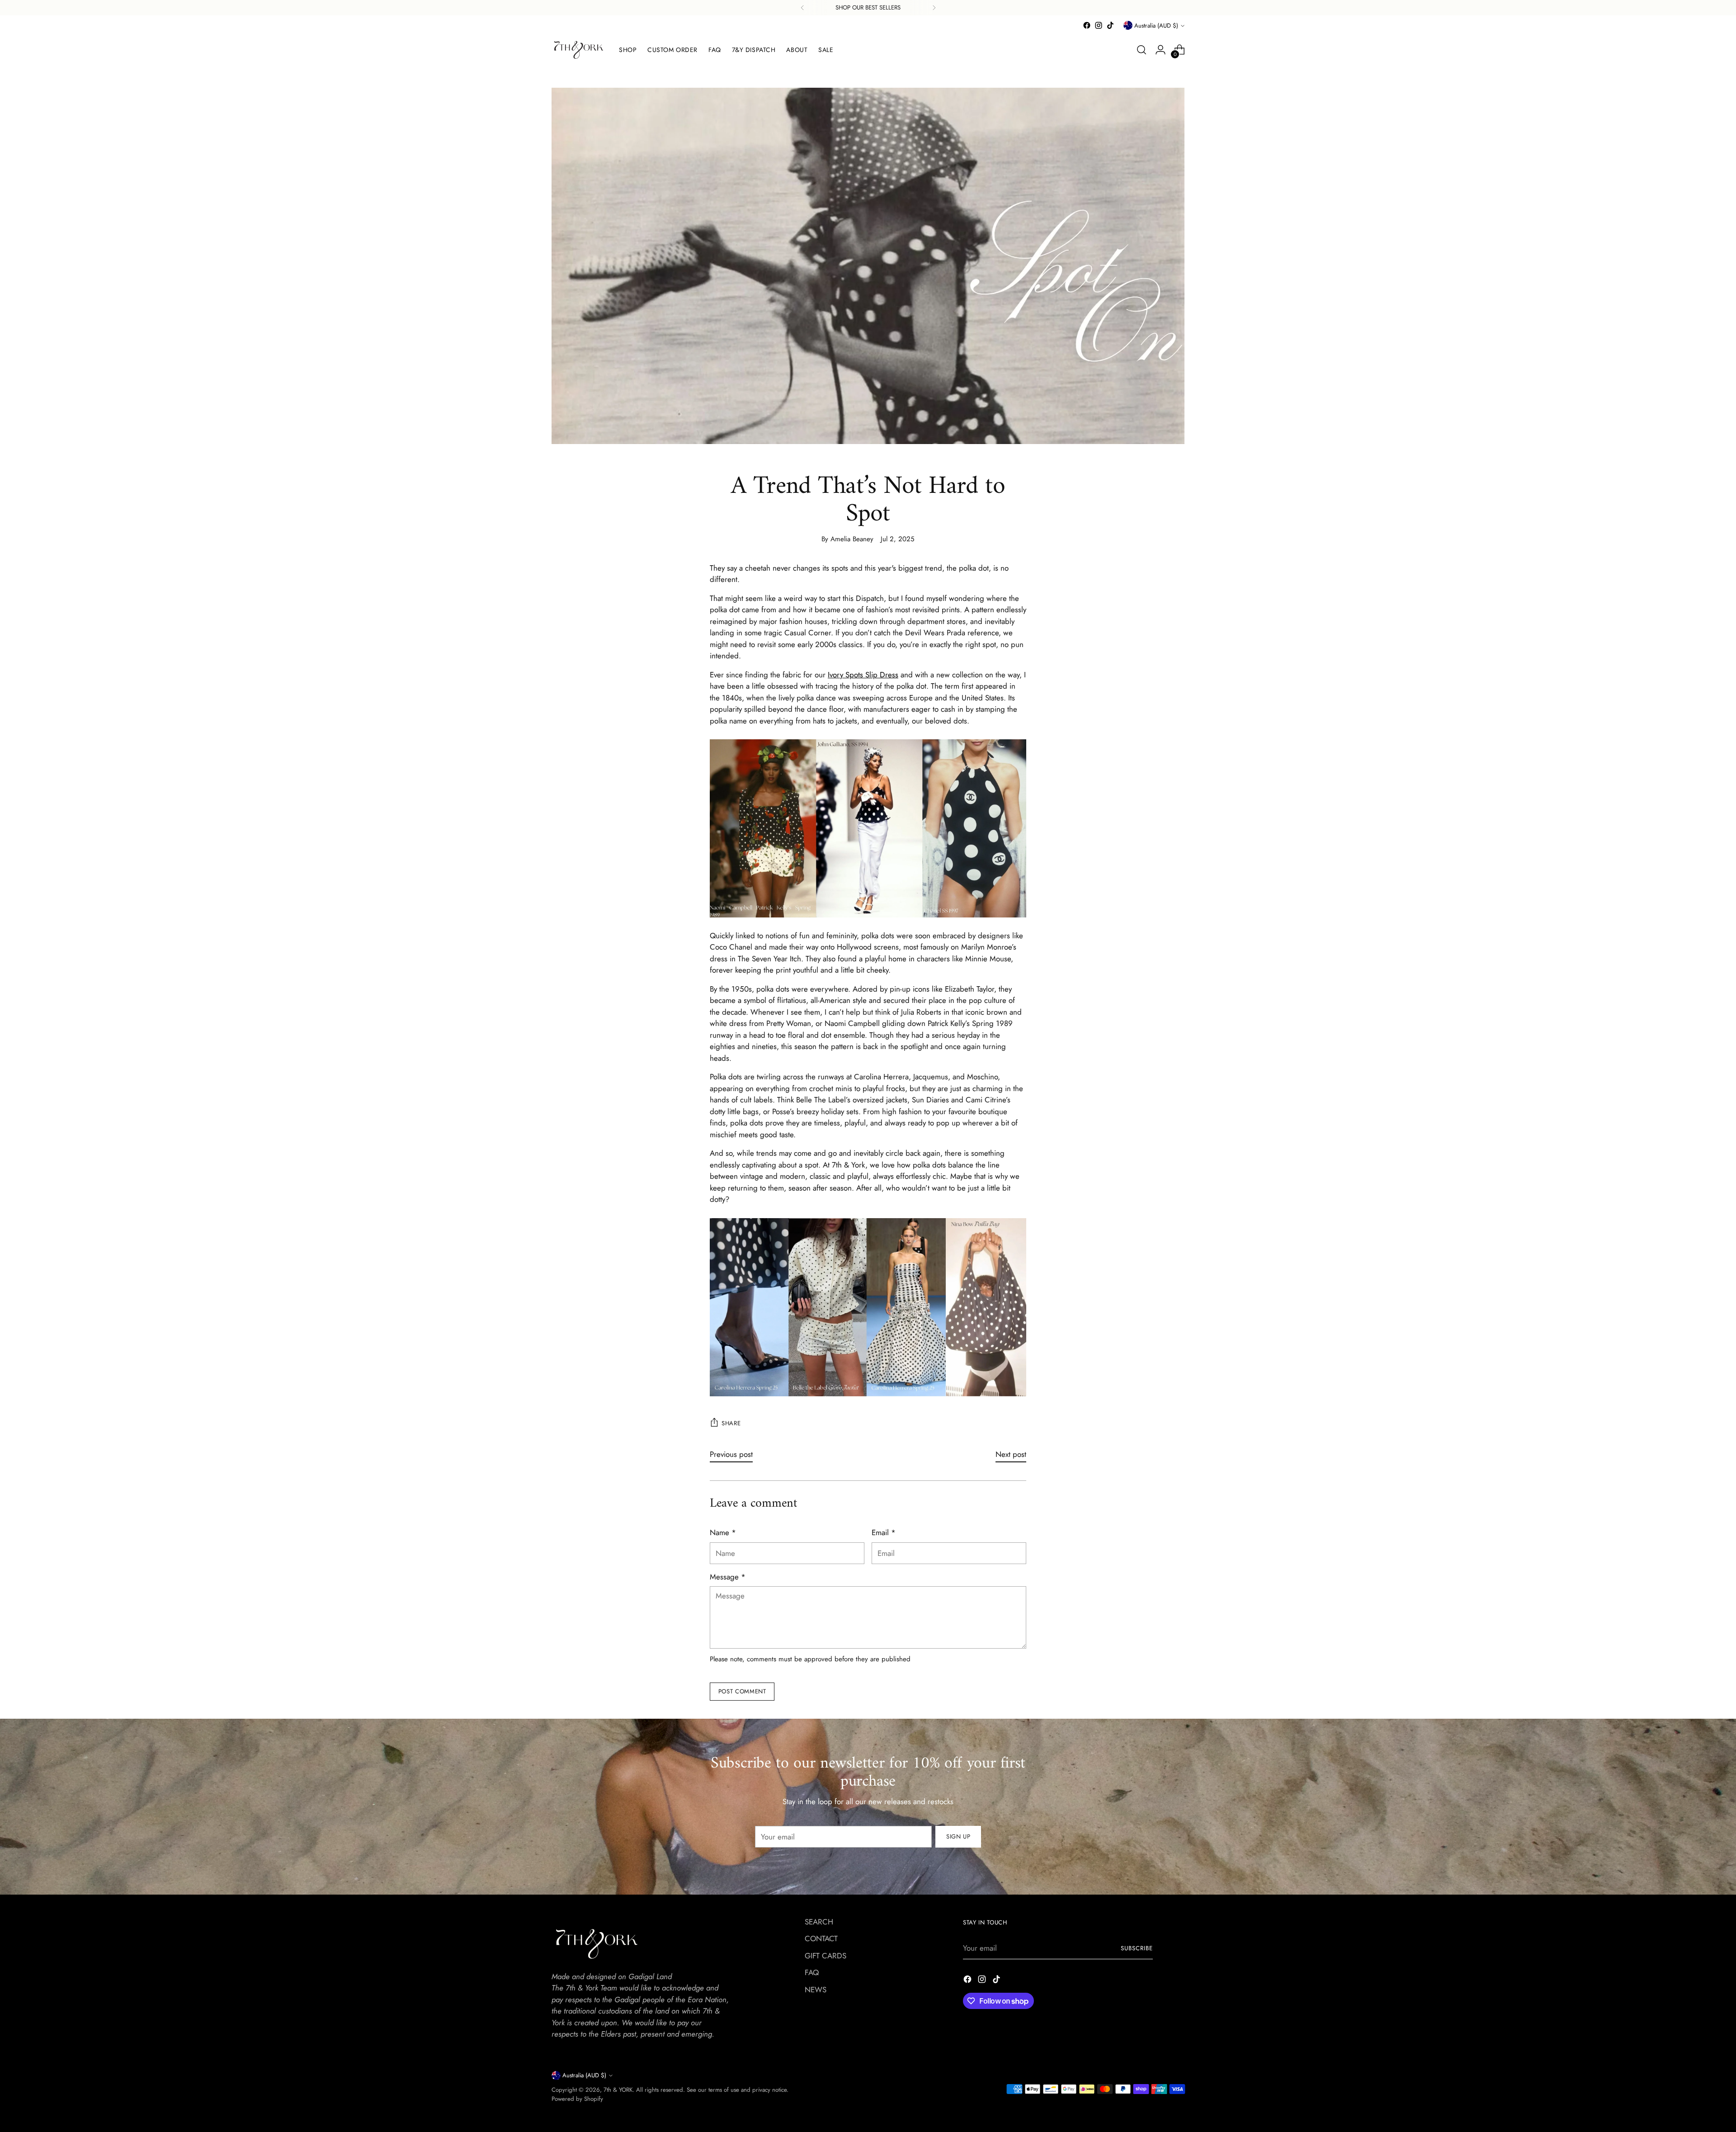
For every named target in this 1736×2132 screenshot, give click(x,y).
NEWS (816, 1990)
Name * (723, 1532)
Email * (884, 1532)
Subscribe (1137, 1948)
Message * (728, 1577)
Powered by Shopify (577, 2099)
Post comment (742, 1691)
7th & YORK (618, 2090)
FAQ (812, 1972)
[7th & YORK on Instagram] (1099, 25)
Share (731, 1423)
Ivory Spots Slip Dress (863, 675)
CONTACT (821, 1938)
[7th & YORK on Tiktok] (1110, 25)
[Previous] (802, 8)
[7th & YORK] (579, 50)
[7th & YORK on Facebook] (1087, 25)
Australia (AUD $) (1156, 26)
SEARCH (819, 1922)
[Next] (934, 8)
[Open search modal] (1142, 50)
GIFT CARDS (826, 1956)
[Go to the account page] (1160, 50)
